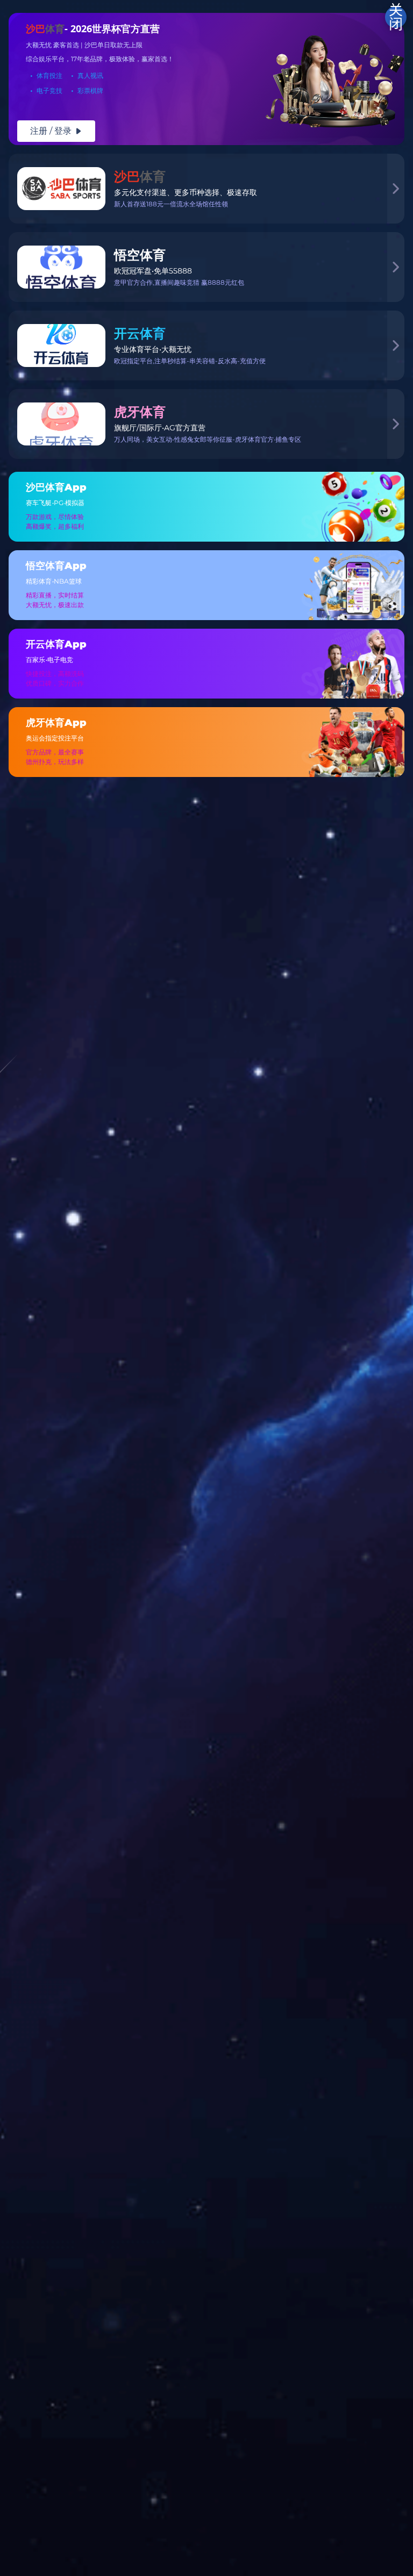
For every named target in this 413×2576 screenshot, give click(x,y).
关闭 (396, 17)
